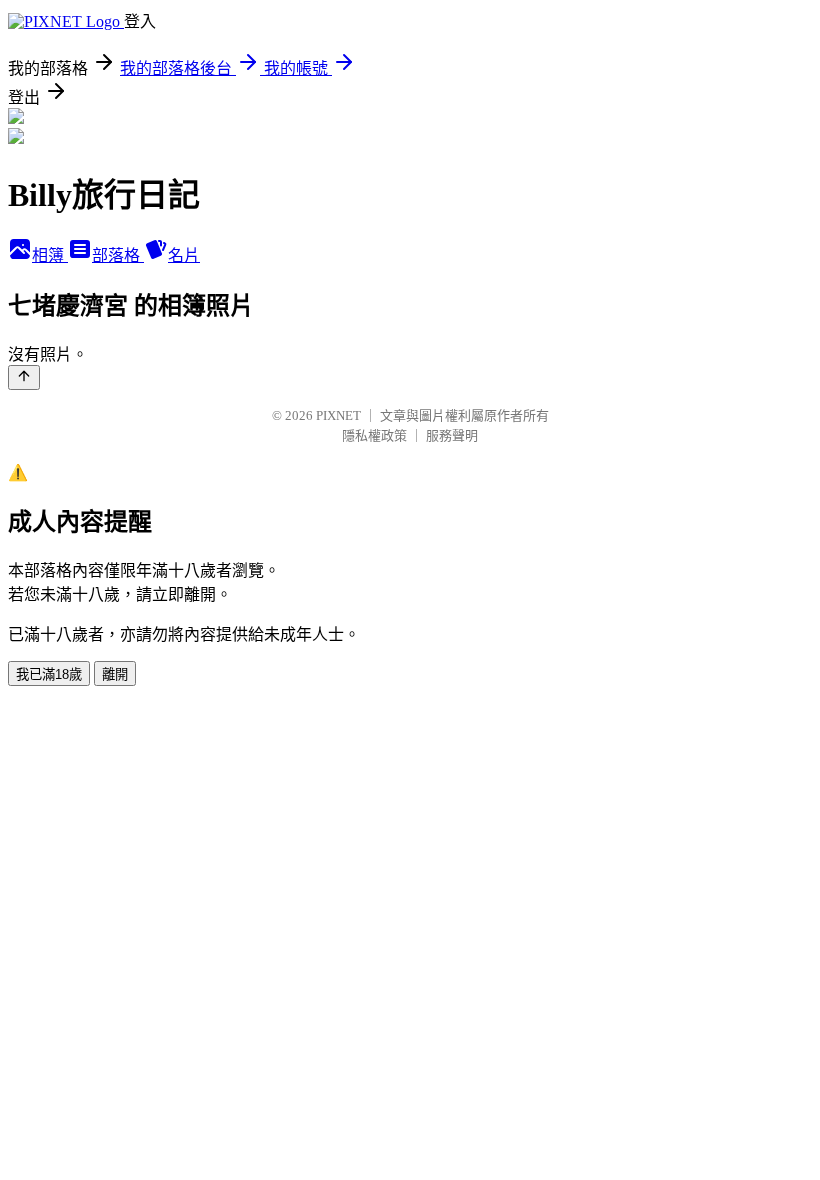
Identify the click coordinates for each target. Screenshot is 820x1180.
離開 (115, 674)
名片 (184, 255)
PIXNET (338, 415)
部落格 (118, 255)
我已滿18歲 (49, 674)
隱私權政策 (374, 435)
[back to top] (24, 377)
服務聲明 (452, 435)
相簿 (50, 255)
